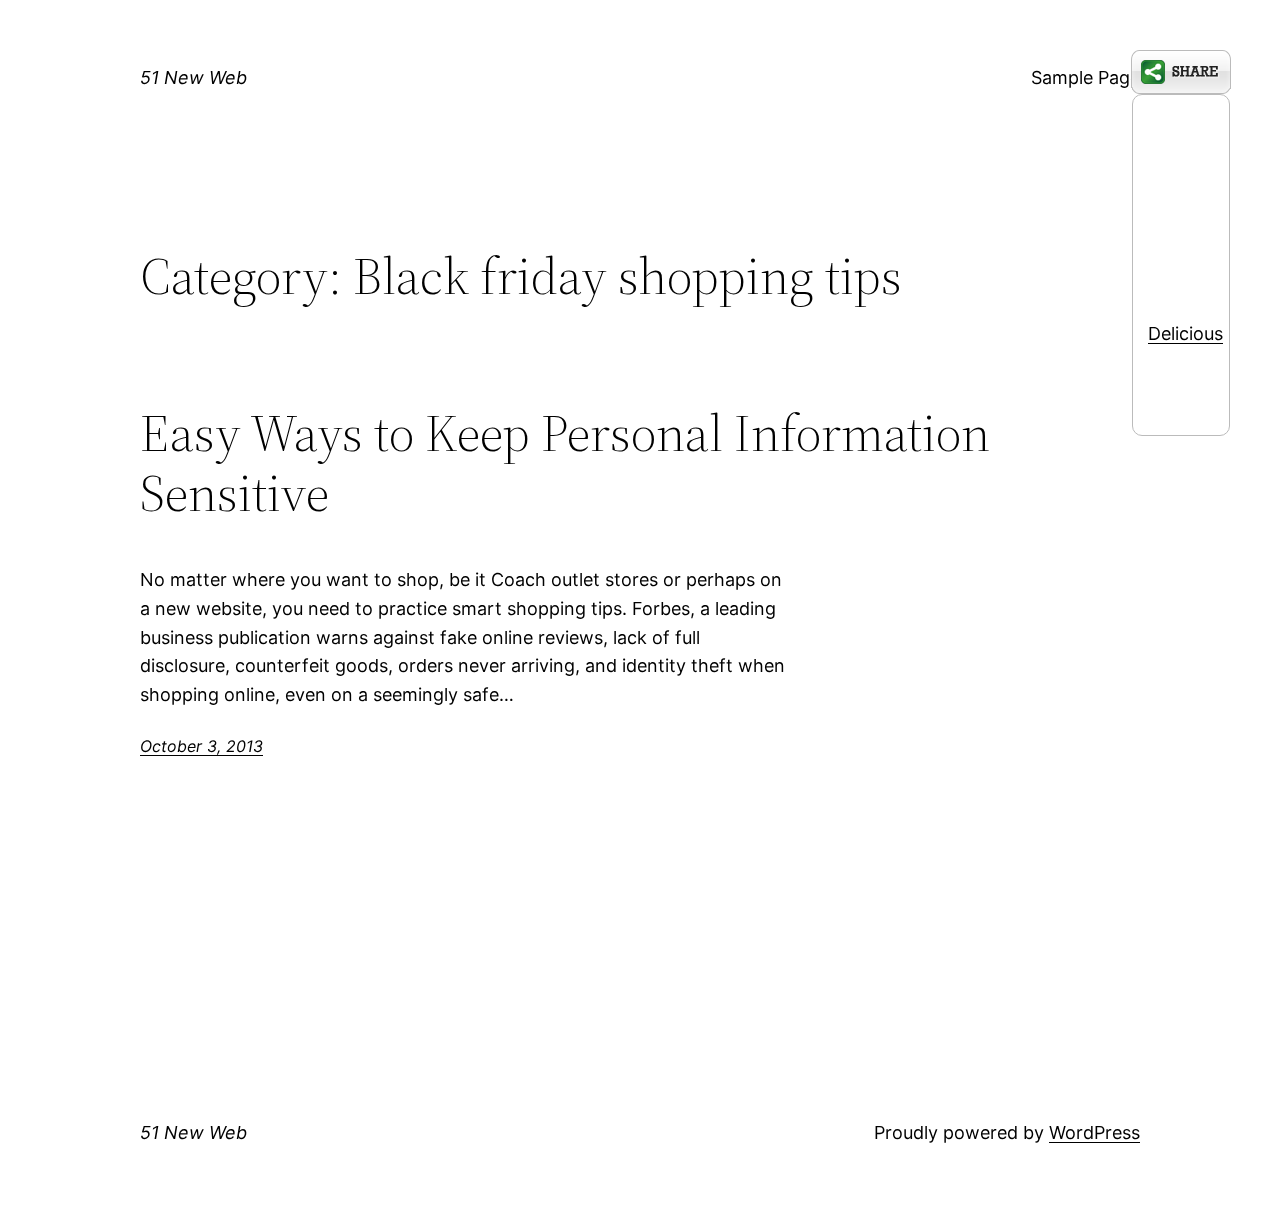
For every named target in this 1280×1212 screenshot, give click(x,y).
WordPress (1094, 1132)
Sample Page (1085, 77)
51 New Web (193, 77)
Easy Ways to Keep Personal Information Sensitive (565, 463)
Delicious (1185, 333)
